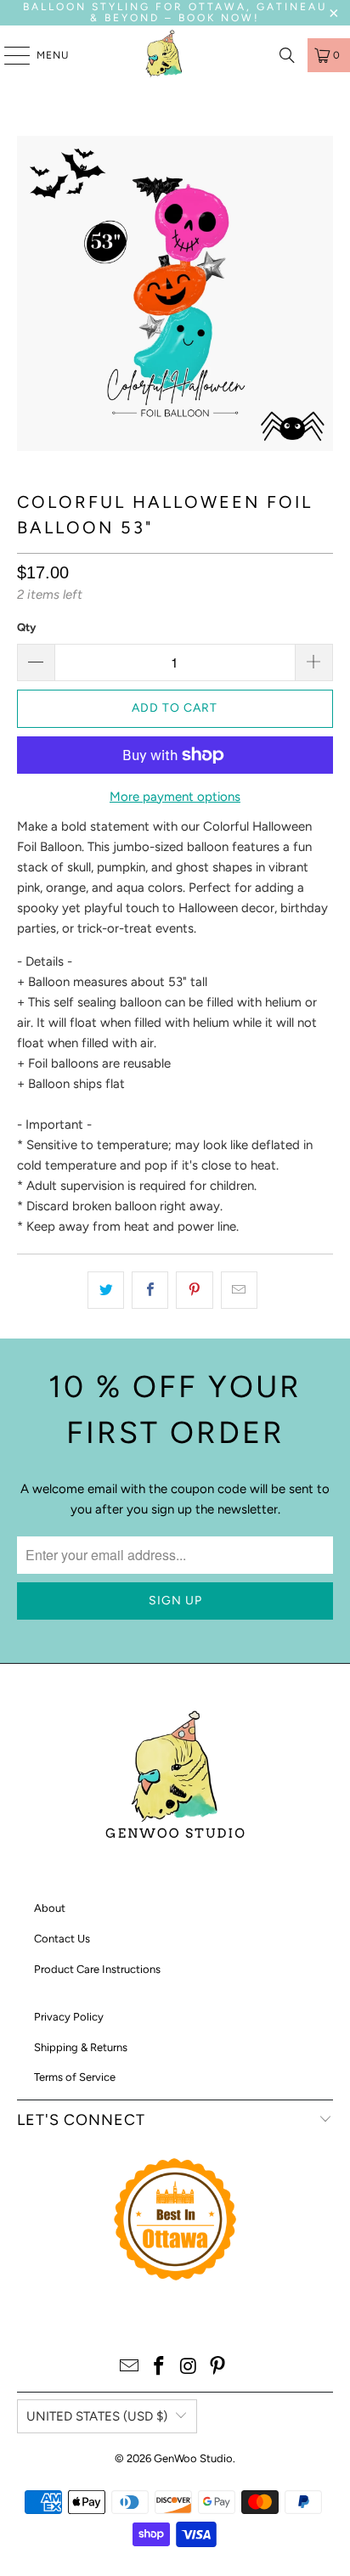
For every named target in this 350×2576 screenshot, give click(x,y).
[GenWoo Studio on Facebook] (160, 2367)
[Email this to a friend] (239, 1290)
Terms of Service (75, 2077)
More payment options (175, 797)
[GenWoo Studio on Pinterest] (218, 2367)
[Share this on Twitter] (106, 1290)
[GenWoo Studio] (166, 55)
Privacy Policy (69, 2017)
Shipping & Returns (81, 2047)
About (50, 1908)
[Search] (287, 55)
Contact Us (62, 1939)
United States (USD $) (97, 2416)
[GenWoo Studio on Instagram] (189, 2367)
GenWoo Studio (193, 2458)
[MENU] (8, 55)
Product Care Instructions (97, 1969)
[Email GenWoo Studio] (130, 2367)
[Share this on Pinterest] (194, 1290)
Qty (26, 627)
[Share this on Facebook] (150, 1290)
